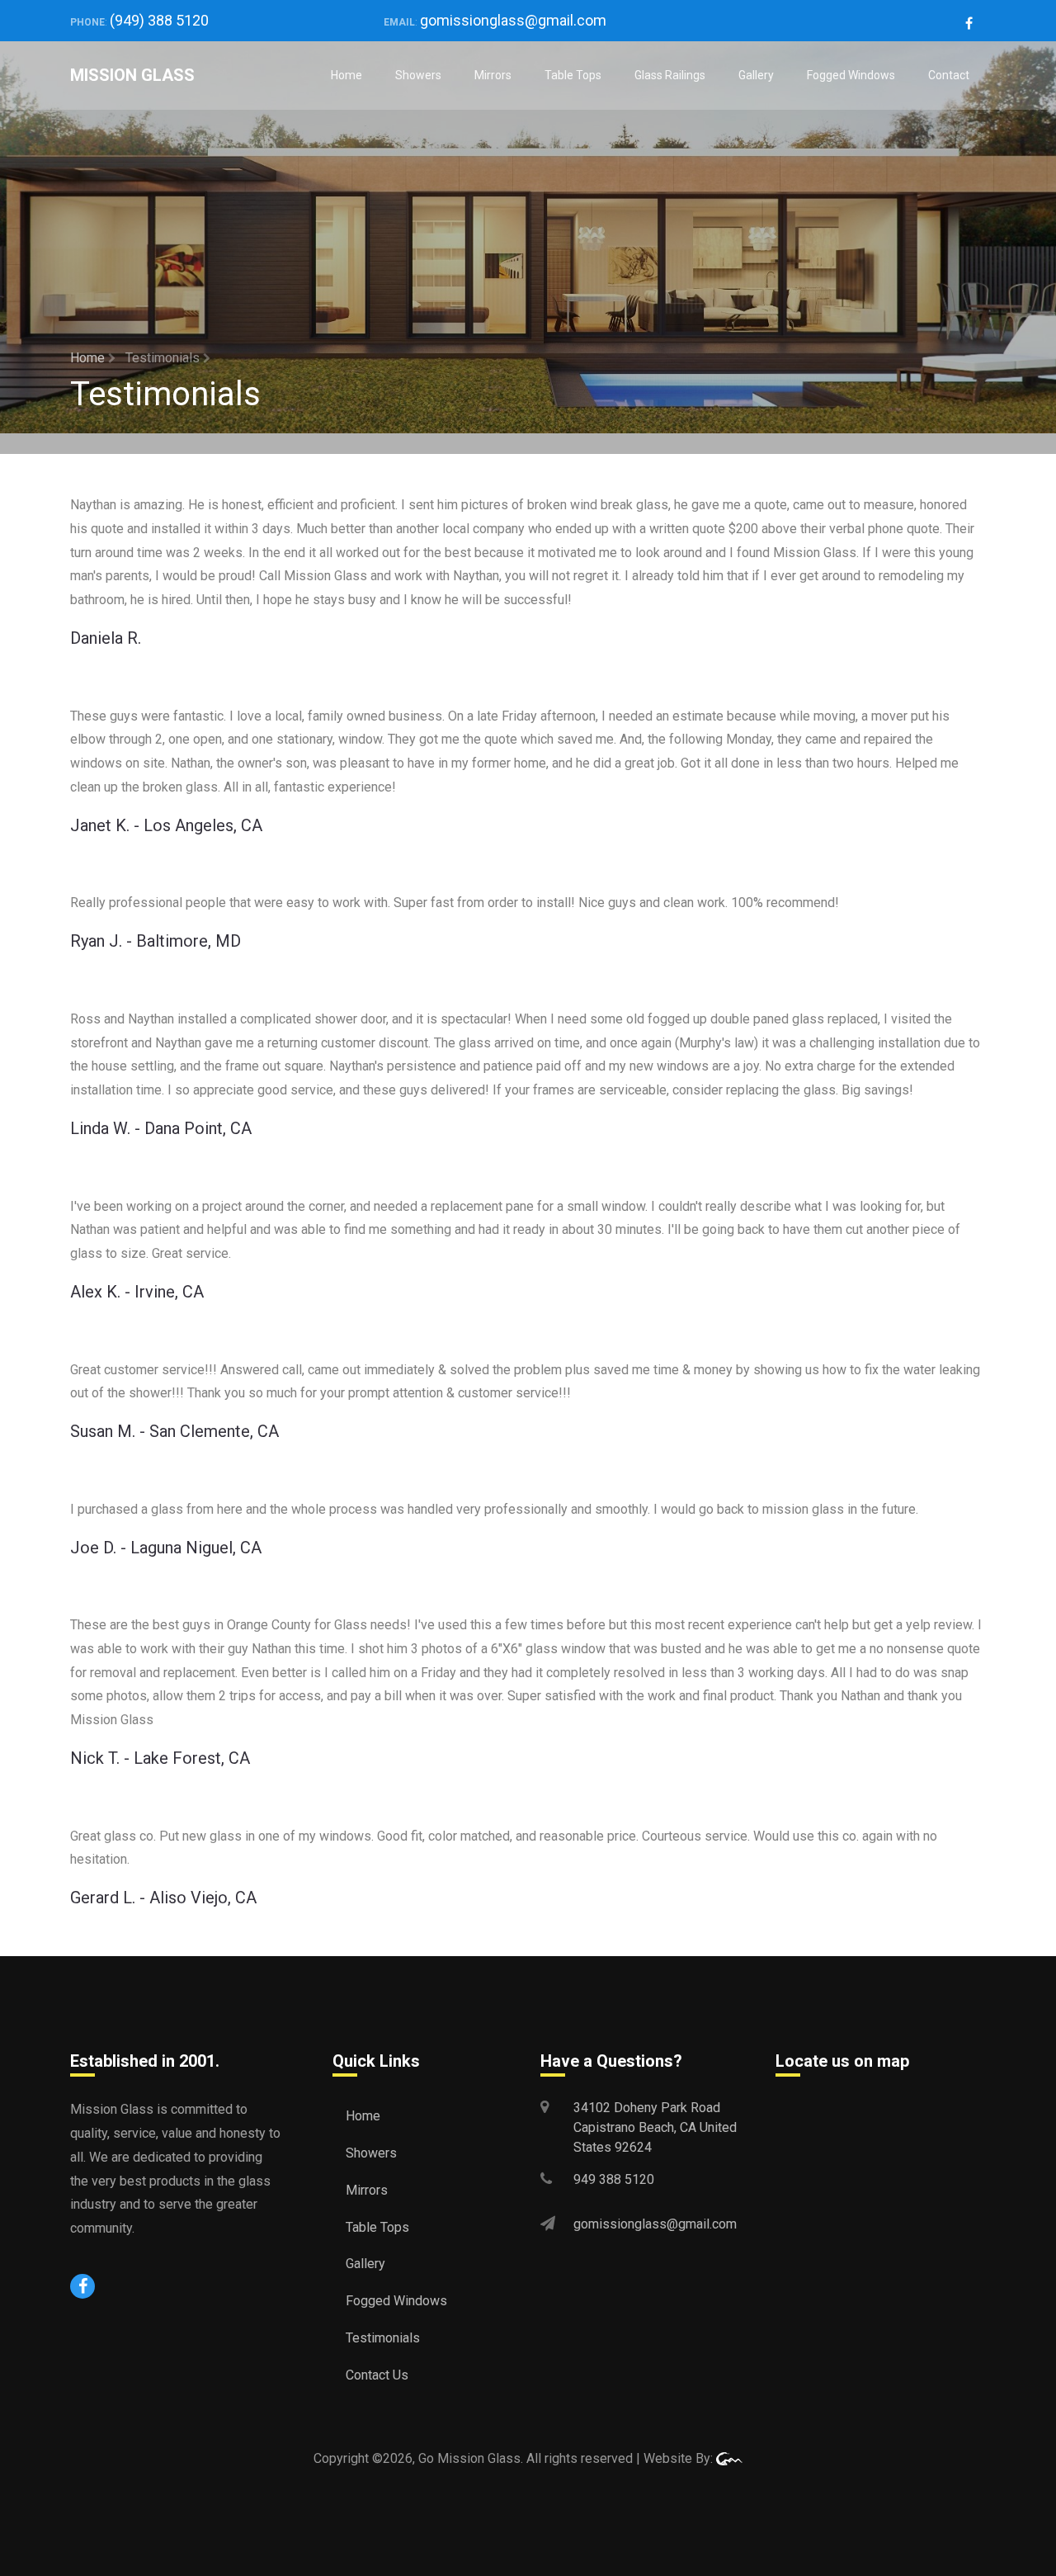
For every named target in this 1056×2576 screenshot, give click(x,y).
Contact (949, 75)
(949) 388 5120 (159, 20)
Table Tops (573, 75)
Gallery (756, 75)
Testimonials (383, 2338)
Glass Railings (670, 75)
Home (346, 75)
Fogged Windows (851, 75)
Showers (418, 75)
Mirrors (493, 75)
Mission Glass (132, 75)
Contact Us (377, 2375)
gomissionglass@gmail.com (513, 20)
